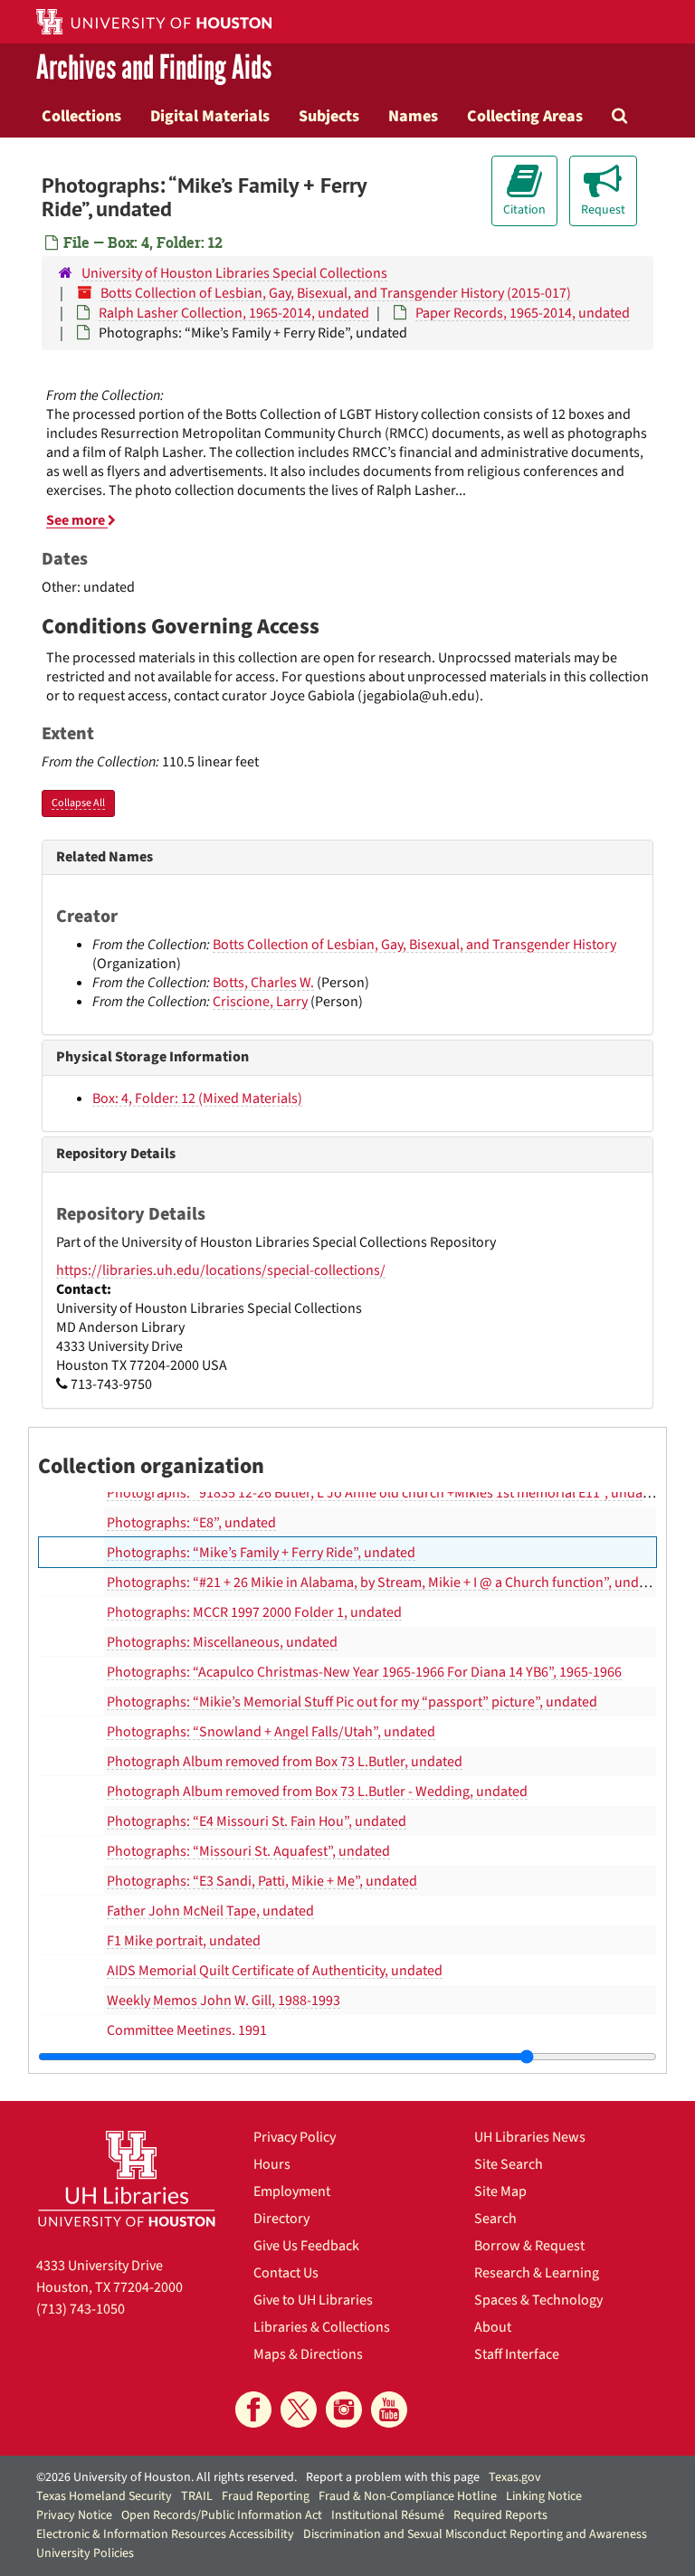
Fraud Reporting (266, 2496)
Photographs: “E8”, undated (191, 1523)
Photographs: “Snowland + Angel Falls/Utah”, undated (271, 1732)
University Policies (85, 2553)
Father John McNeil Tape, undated (210, 1911)
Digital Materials (210, 116)
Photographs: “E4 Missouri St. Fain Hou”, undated (257, 1821)
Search (495, 2219)
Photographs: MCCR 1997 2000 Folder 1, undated (254, 1612)
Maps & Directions (308, 2354)
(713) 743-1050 (81, 2309)
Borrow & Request (529, 2246)
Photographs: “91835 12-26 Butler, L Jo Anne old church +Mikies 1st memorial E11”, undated (385, 1493)
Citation (524, 210)
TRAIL (197, 2496)
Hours (272, 2164)
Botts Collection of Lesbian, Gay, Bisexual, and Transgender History (414, 945)
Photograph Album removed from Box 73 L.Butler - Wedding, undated (317, 1792)
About (493, 2327)
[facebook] (253, 2410)
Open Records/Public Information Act (222, 2515)
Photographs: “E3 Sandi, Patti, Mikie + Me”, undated (262, 1881)
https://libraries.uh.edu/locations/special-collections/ (221, 1270)
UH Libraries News (530, 2137)
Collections (81, 116)
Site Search (509, 2164)
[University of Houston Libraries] (127, 2178)
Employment (292, 2191)
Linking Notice (544, 2496)
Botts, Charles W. (263, 983)
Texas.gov (515, 2477)
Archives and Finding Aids (154, 69)
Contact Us (286, 2273)
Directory (281, 2219)
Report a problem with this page (393, 2477)
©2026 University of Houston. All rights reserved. (167, 2477)
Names (413, 116)
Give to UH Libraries (313, 2300)
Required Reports (500, 2515)
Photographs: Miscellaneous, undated (222, 1642)
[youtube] (389, 2410)
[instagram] (344, 2410)
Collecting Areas (525, 116)
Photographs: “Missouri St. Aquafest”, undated (248, 1851)
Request (603, 210)
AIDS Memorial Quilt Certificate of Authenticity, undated (275, 1971)
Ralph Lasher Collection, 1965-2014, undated (234, 313)
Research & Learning (537, 2273)
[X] (299, 2410)
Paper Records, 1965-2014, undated (523, 313)
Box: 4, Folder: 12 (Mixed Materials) (197, 1098)
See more (77, 520)
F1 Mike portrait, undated (184, 1941)
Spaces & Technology (538, 2300)
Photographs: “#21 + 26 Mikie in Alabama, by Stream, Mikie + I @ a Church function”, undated (386, 1583)
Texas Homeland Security (104, 2496)
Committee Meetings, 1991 (187, 2030)
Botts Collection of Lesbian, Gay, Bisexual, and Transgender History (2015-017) (336, 293)
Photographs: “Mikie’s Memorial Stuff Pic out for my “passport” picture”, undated (352, 1702)
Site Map (500, 2191)
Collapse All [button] (78, 803)
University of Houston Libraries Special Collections (234, 273)
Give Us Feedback (306, 2246)
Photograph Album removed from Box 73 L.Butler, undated (285, 1762)
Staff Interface (517, 2354)
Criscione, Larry (260, 1002)
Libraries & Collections (322, 2327)
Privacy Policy (295, 2137)
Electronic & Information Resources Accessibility (165, 2534)
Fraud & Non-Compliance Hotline (408, 2496)
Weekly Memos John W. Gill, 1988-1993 (224, 2001)
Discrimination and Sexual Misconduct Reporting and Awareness (475, 2534)
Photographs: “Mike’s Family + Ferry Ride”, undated (261, 1553)
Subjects (329, 116)
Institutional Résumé (388, 2515)
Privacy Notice (74, 2515)
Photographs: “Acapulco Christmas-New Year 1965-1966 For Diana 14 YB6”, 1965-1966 (364, 1672)
